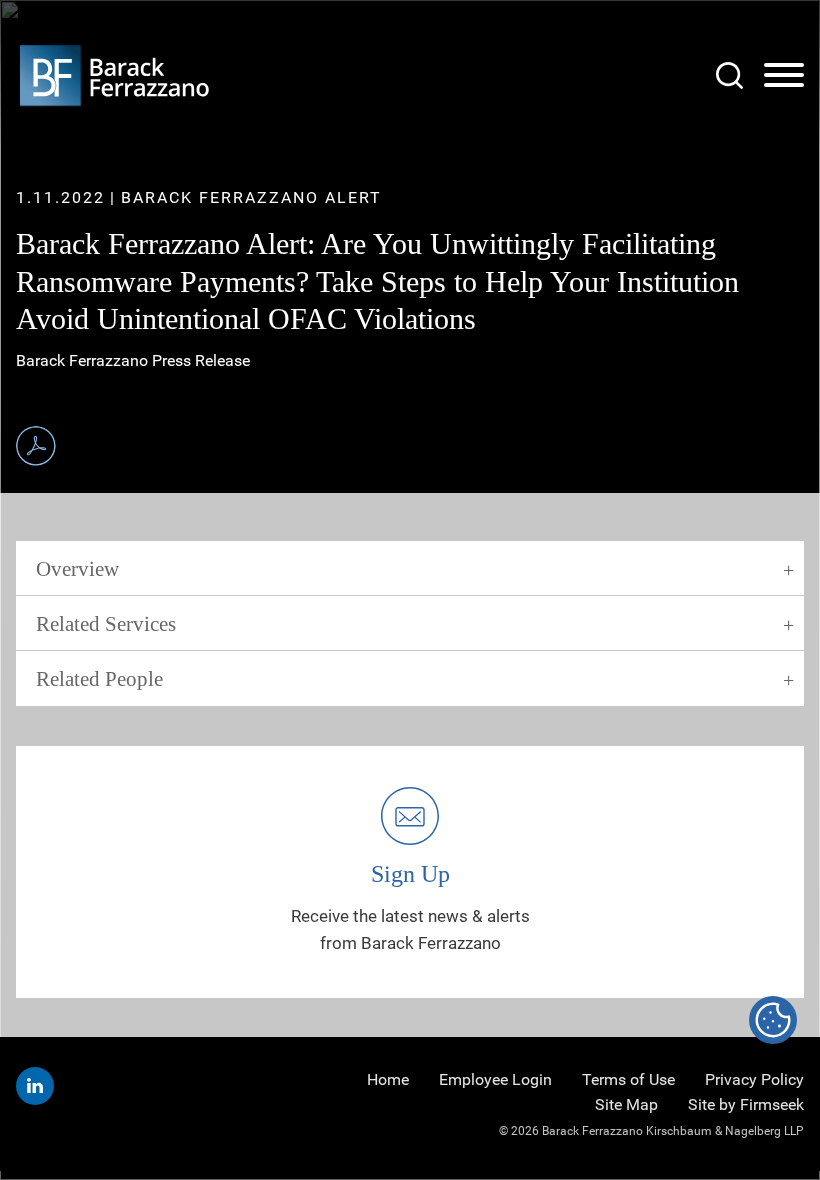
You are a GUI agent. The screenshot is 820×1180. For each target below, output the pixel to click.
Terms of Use (628, 1079)
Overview (77, 569)
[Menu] (784, 76)
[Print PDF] (36, 446)
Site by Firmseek (746, 1104)
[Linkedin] (35, 1086)
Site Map (626, 1104)
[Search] (729, 75)
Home (388, 1079)
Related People (99, 679)
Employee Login (495, 1079)
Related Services (106, 624)
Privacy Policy (754, 1079)
